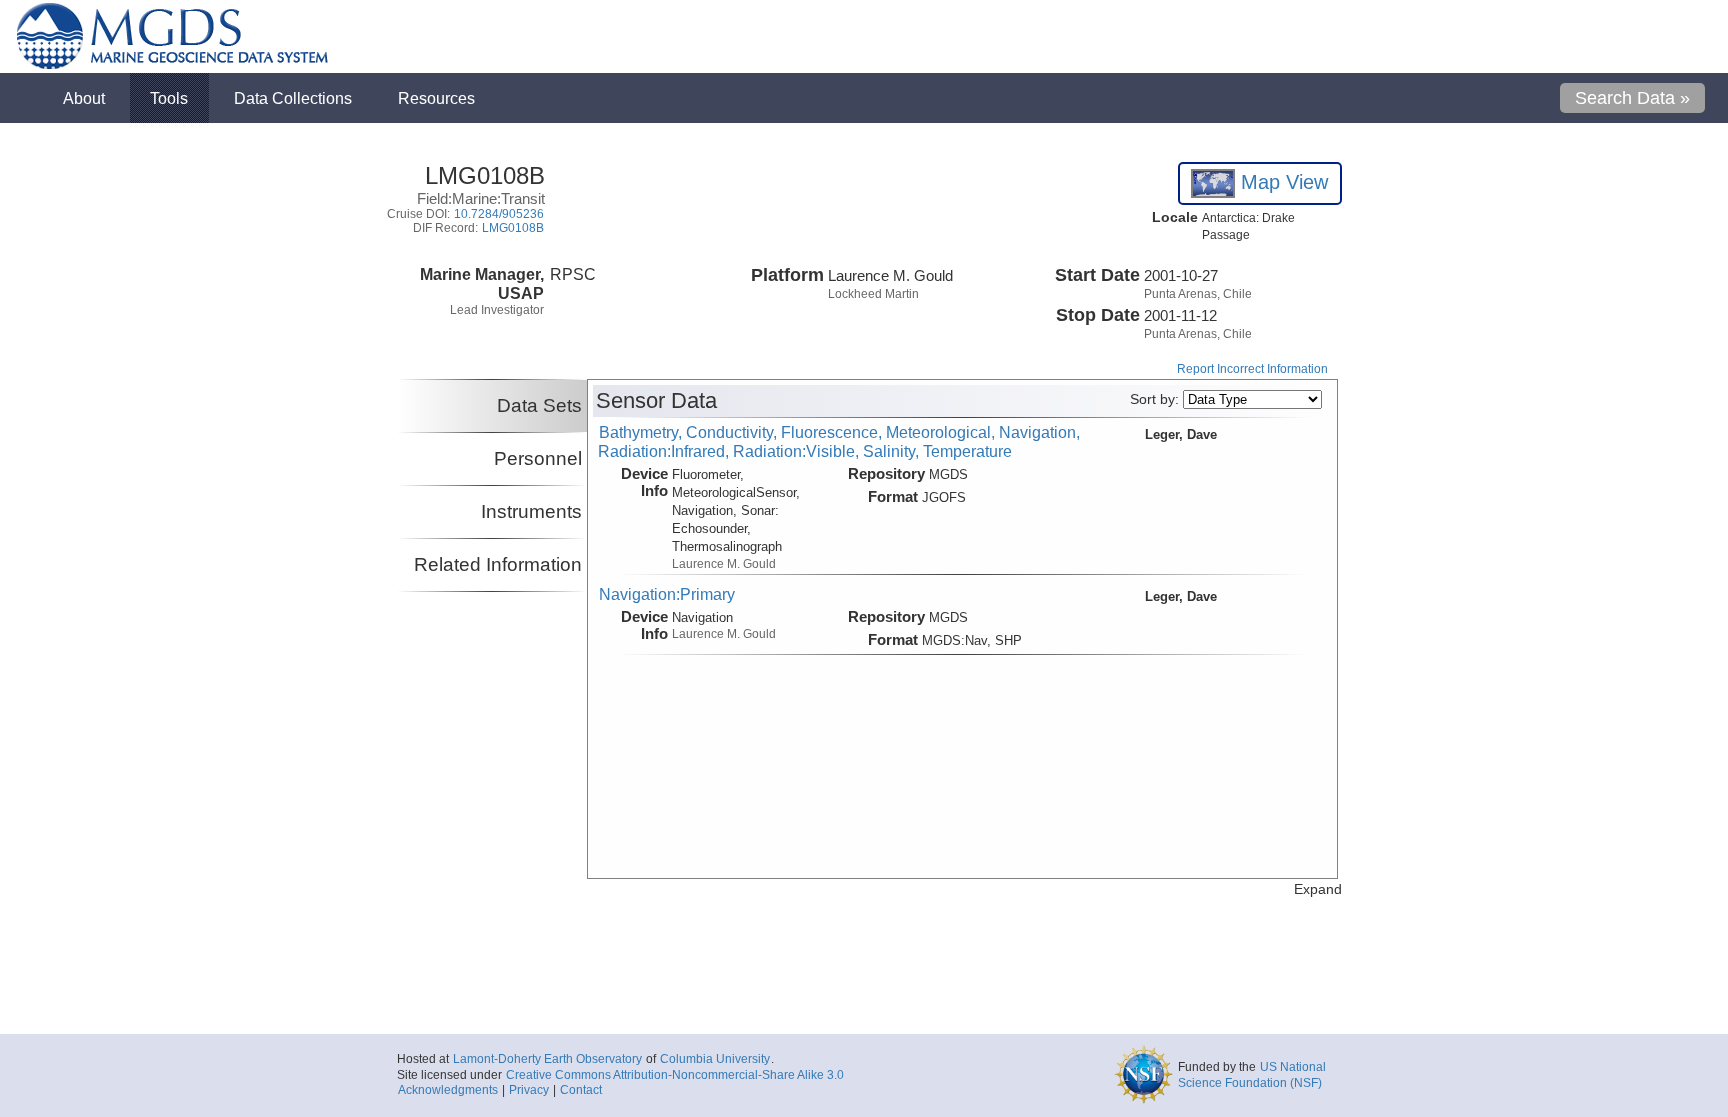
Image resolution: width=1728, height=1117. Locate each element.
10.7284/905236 (499, 214)
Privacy (529, 1090)
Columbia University (715, 1059)
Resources (436, 98)
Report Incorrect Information (1252, 369)
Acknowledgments (448, 1090)
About (84, 98)
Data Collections (293, 98)
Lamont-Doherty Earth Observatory (547, 1059)
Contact (581, 1090)
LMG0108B (513, 228)
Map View (1281, 182)
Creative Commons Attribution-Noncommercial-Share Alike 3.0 (675, 1075)
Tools (169, 98)
